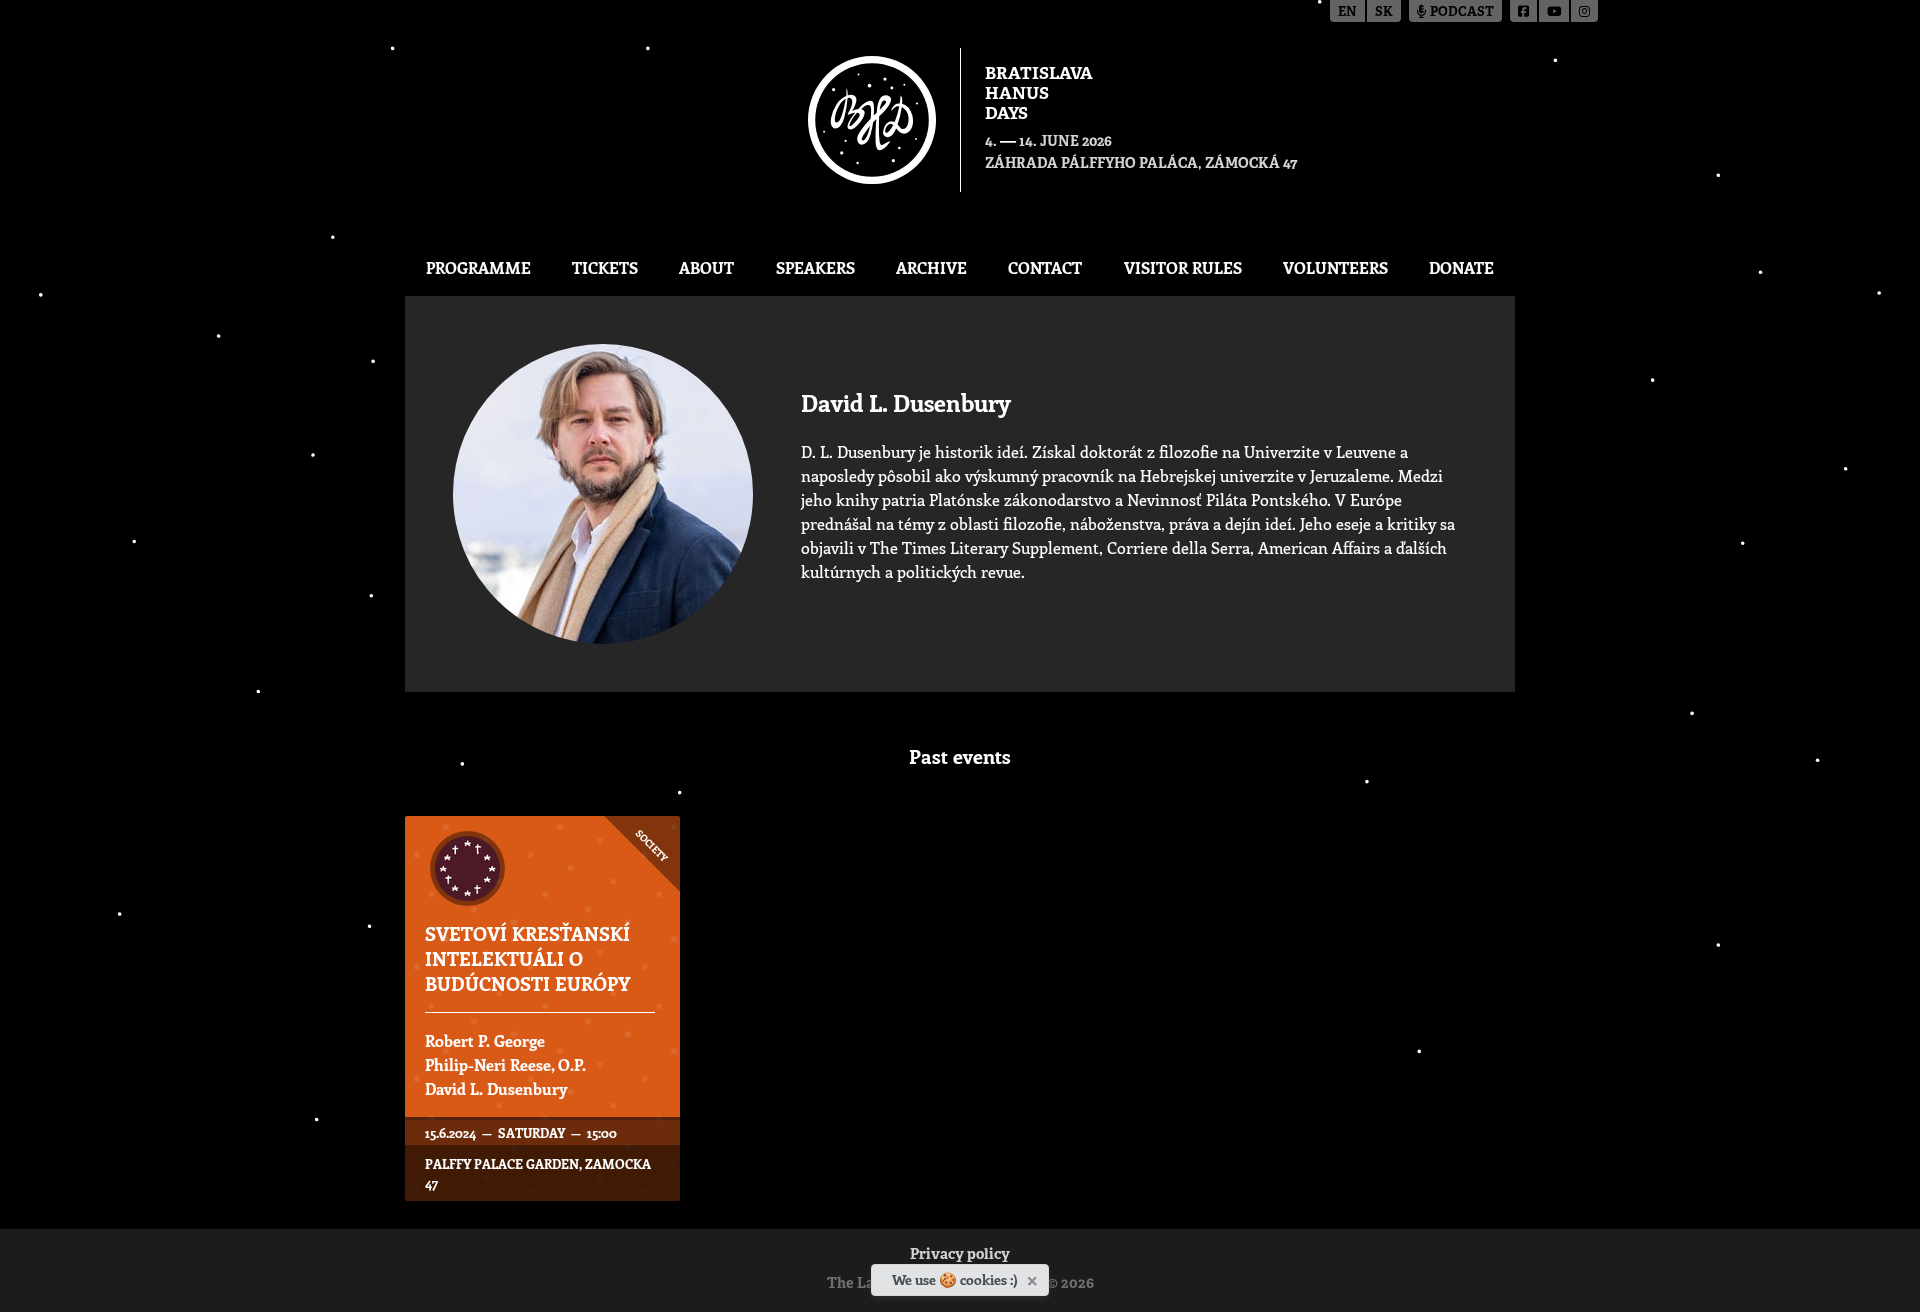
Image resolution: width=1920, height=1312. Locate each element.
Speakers (815, 267)
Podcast (1460, 12)
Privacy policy (960, 1255)
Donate (1461, 267)
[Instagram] (1584, 11)
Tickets (605, 267)
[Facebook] (1524, 11)
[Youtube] (1555, 11)
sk (1384, 12)
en (1347, 12)
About (706, 267)
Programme (478, 267)
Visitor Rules (1183, 267)
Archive (931, 267)
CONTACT (1045, 267)
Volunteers (1335, 267)
